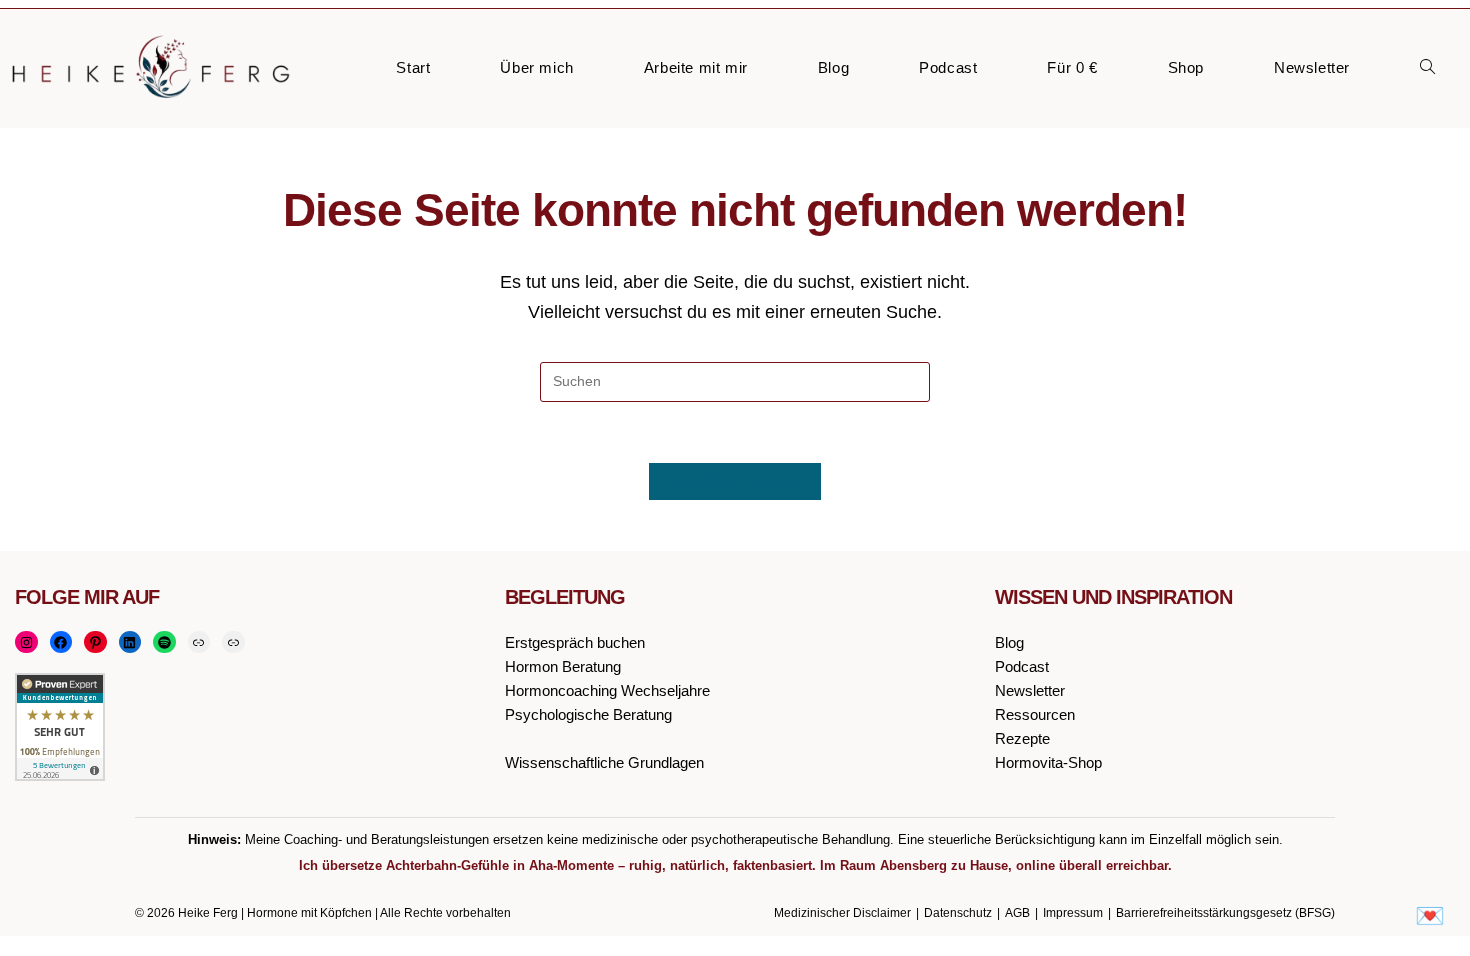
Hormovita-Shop (1048, 762)
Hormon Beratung (563, 666)
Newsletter (1030, 690)
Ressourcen (1035, 714)
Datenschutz (958, 913)
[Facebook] (61, 642)
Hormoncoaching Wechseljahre (607, 690)
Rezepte (1022, 738)
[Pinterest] (95, 642)
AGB (1017, 913)
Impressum (1073, 913)
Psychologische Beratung (588, 714)
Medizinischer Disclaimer (842, 913)
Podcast (1022, 666)
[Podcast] (233, 642)
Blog (1009, 642)
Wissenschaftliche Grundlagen (604, 762)
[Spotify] (164, 642)
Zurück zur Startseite (735, 481)
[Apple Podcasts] (199, 642)
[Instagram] (26, 642)
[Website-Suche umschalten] (1427, 68)
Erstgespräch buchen (575, 642)
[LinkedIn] (130, 642)
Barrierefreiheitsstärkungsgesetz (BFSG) (1225, 913)
